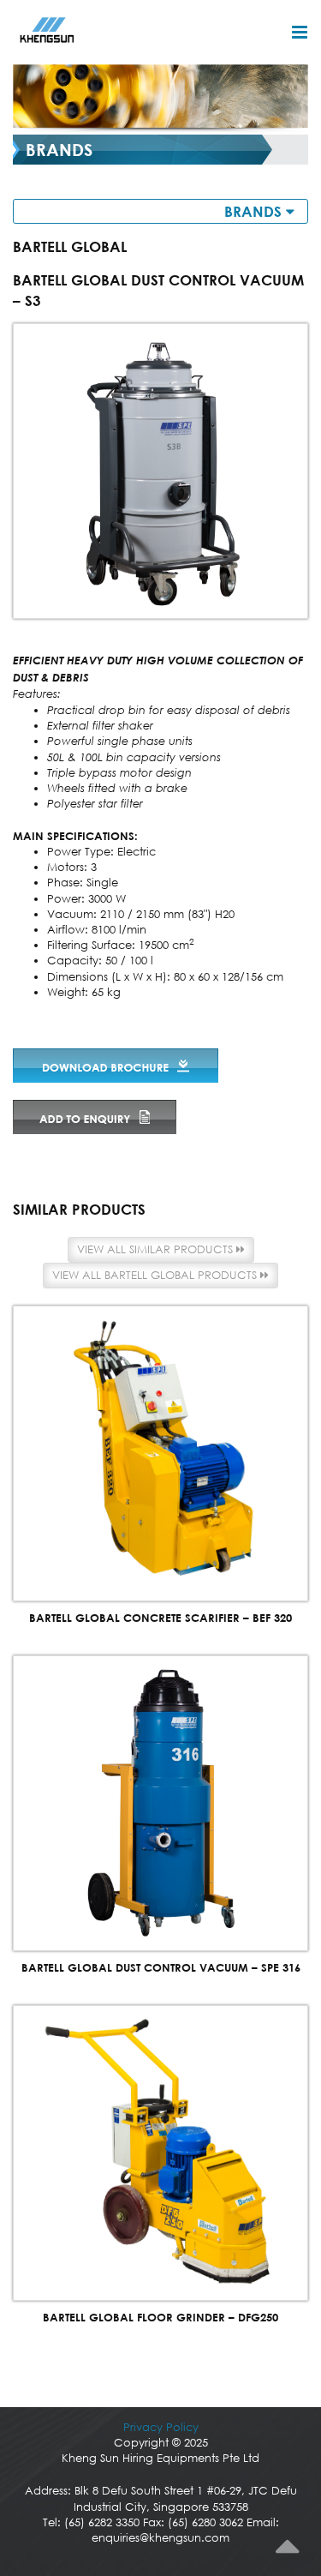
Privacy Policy (161, 2427)
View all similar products (157, 1249)
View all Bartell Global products (156, 1275)
